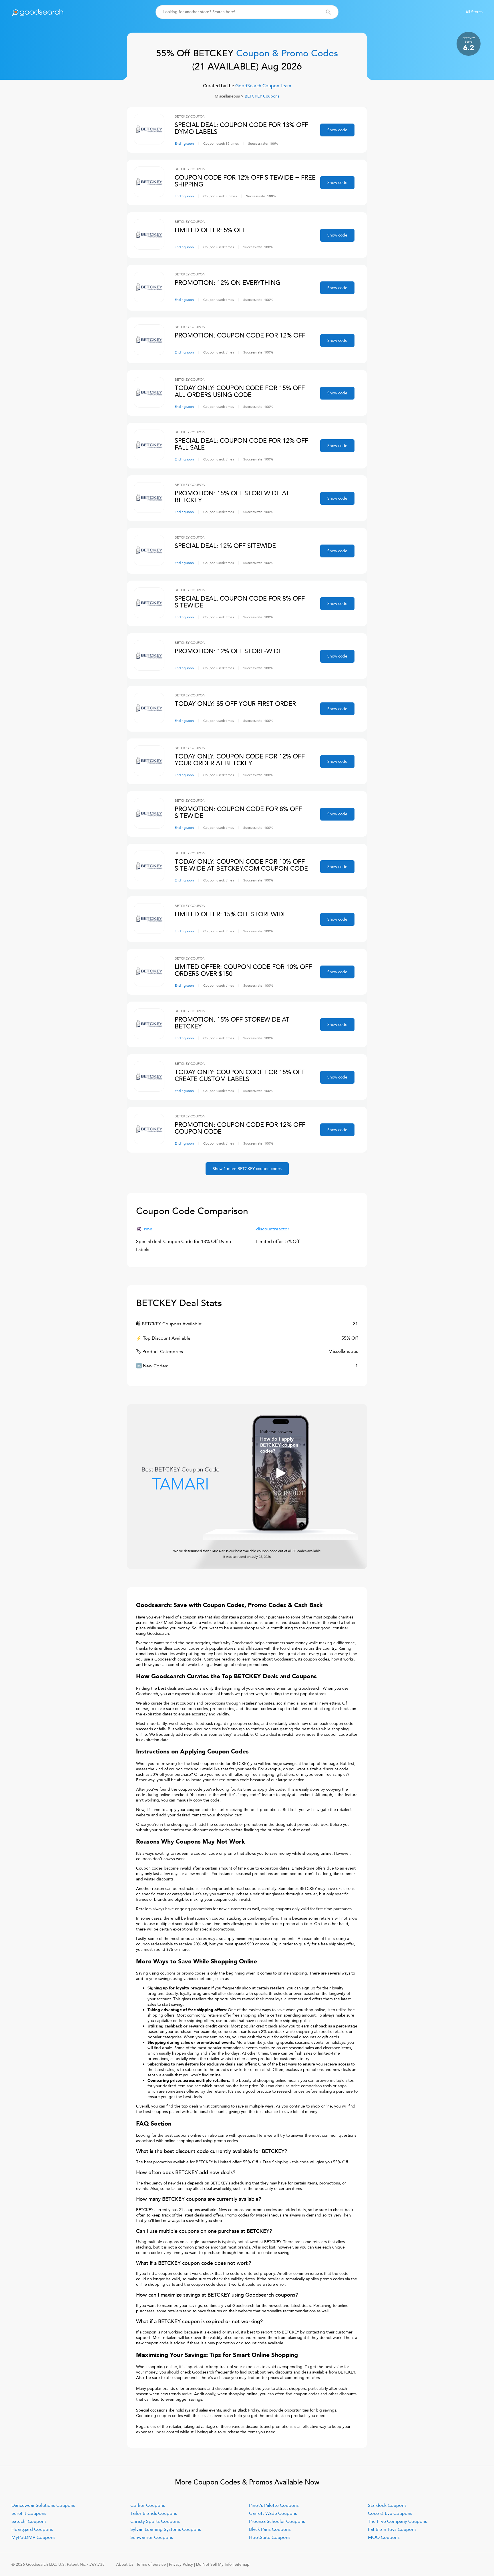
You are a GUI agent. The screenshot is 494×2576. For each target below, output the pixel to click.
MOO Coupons (384, 2537)
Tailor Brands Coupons (154, 2513)
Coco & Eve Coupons (390, 2513)
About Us (125, 2564)
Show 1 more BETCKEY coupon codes (247, 1169)
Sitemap (242, 2564)
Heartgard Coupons (32, 2529)
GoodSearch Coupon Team (263, 86)
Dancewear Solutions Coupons (43, 2505)
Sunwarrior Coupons (152, 2537)
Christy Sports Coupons (155, 2521)
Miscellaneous (227, 96)
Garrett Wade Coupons (273, 2513)
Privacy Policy (181, 2564)
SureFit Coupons (29, 2513)
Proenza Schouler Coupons (277, 2521)
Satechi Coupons (29, 2521)
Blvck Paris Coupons (270, 2529)
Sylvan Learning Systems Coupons (166, 2529)
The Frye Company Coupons (398, 2521)
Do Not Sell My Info (214, 2564)
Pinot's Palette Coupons (274, 2505)
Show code (337, 130)
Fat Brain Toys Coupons (392, 2529)
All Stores (474, 12)
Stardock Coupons (387, 2505)
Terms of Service (151, 2564)
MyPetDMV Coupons (33, 2537)
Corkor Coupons (148, 2505)
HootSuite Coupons (270, 2537)
